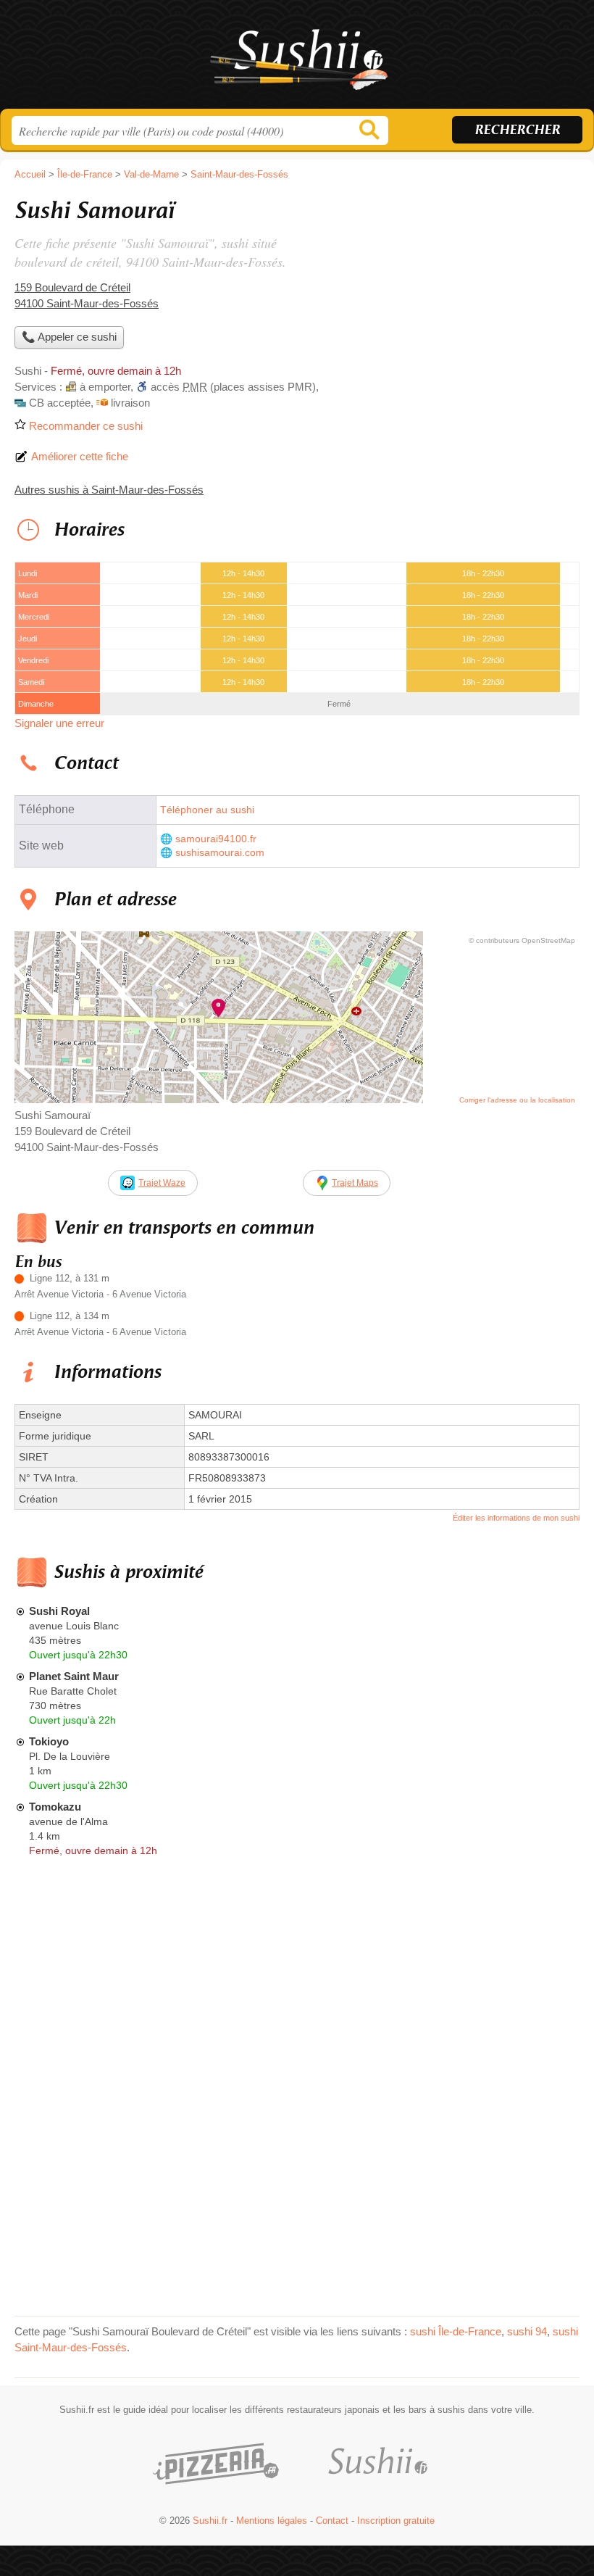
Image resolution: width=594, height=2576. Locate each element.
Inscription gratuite (396, 2521)
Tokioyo (49, 1741)
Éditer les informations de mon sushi (516, 1518)
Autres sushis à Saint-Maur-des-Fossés (109, 490)
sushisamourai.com (220, 853)
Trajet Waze (162, 1183)
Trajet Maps (355, 1183)
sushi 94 (527, 2331)
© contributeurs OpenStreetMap (522, 940)
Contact (332, 2521)
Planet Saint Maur (74, 1676)
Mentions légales (272, 2521)
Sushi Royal (59, 1611)
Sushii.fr (297, 60)
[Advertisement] (458, 294)
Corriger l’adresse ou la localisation (517, 1100)
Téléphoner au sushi (207, 810)
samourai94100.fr (216, 839)
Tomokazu (55, 1807)
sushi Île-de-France (456, 2331)
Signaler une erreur (59, 723)
